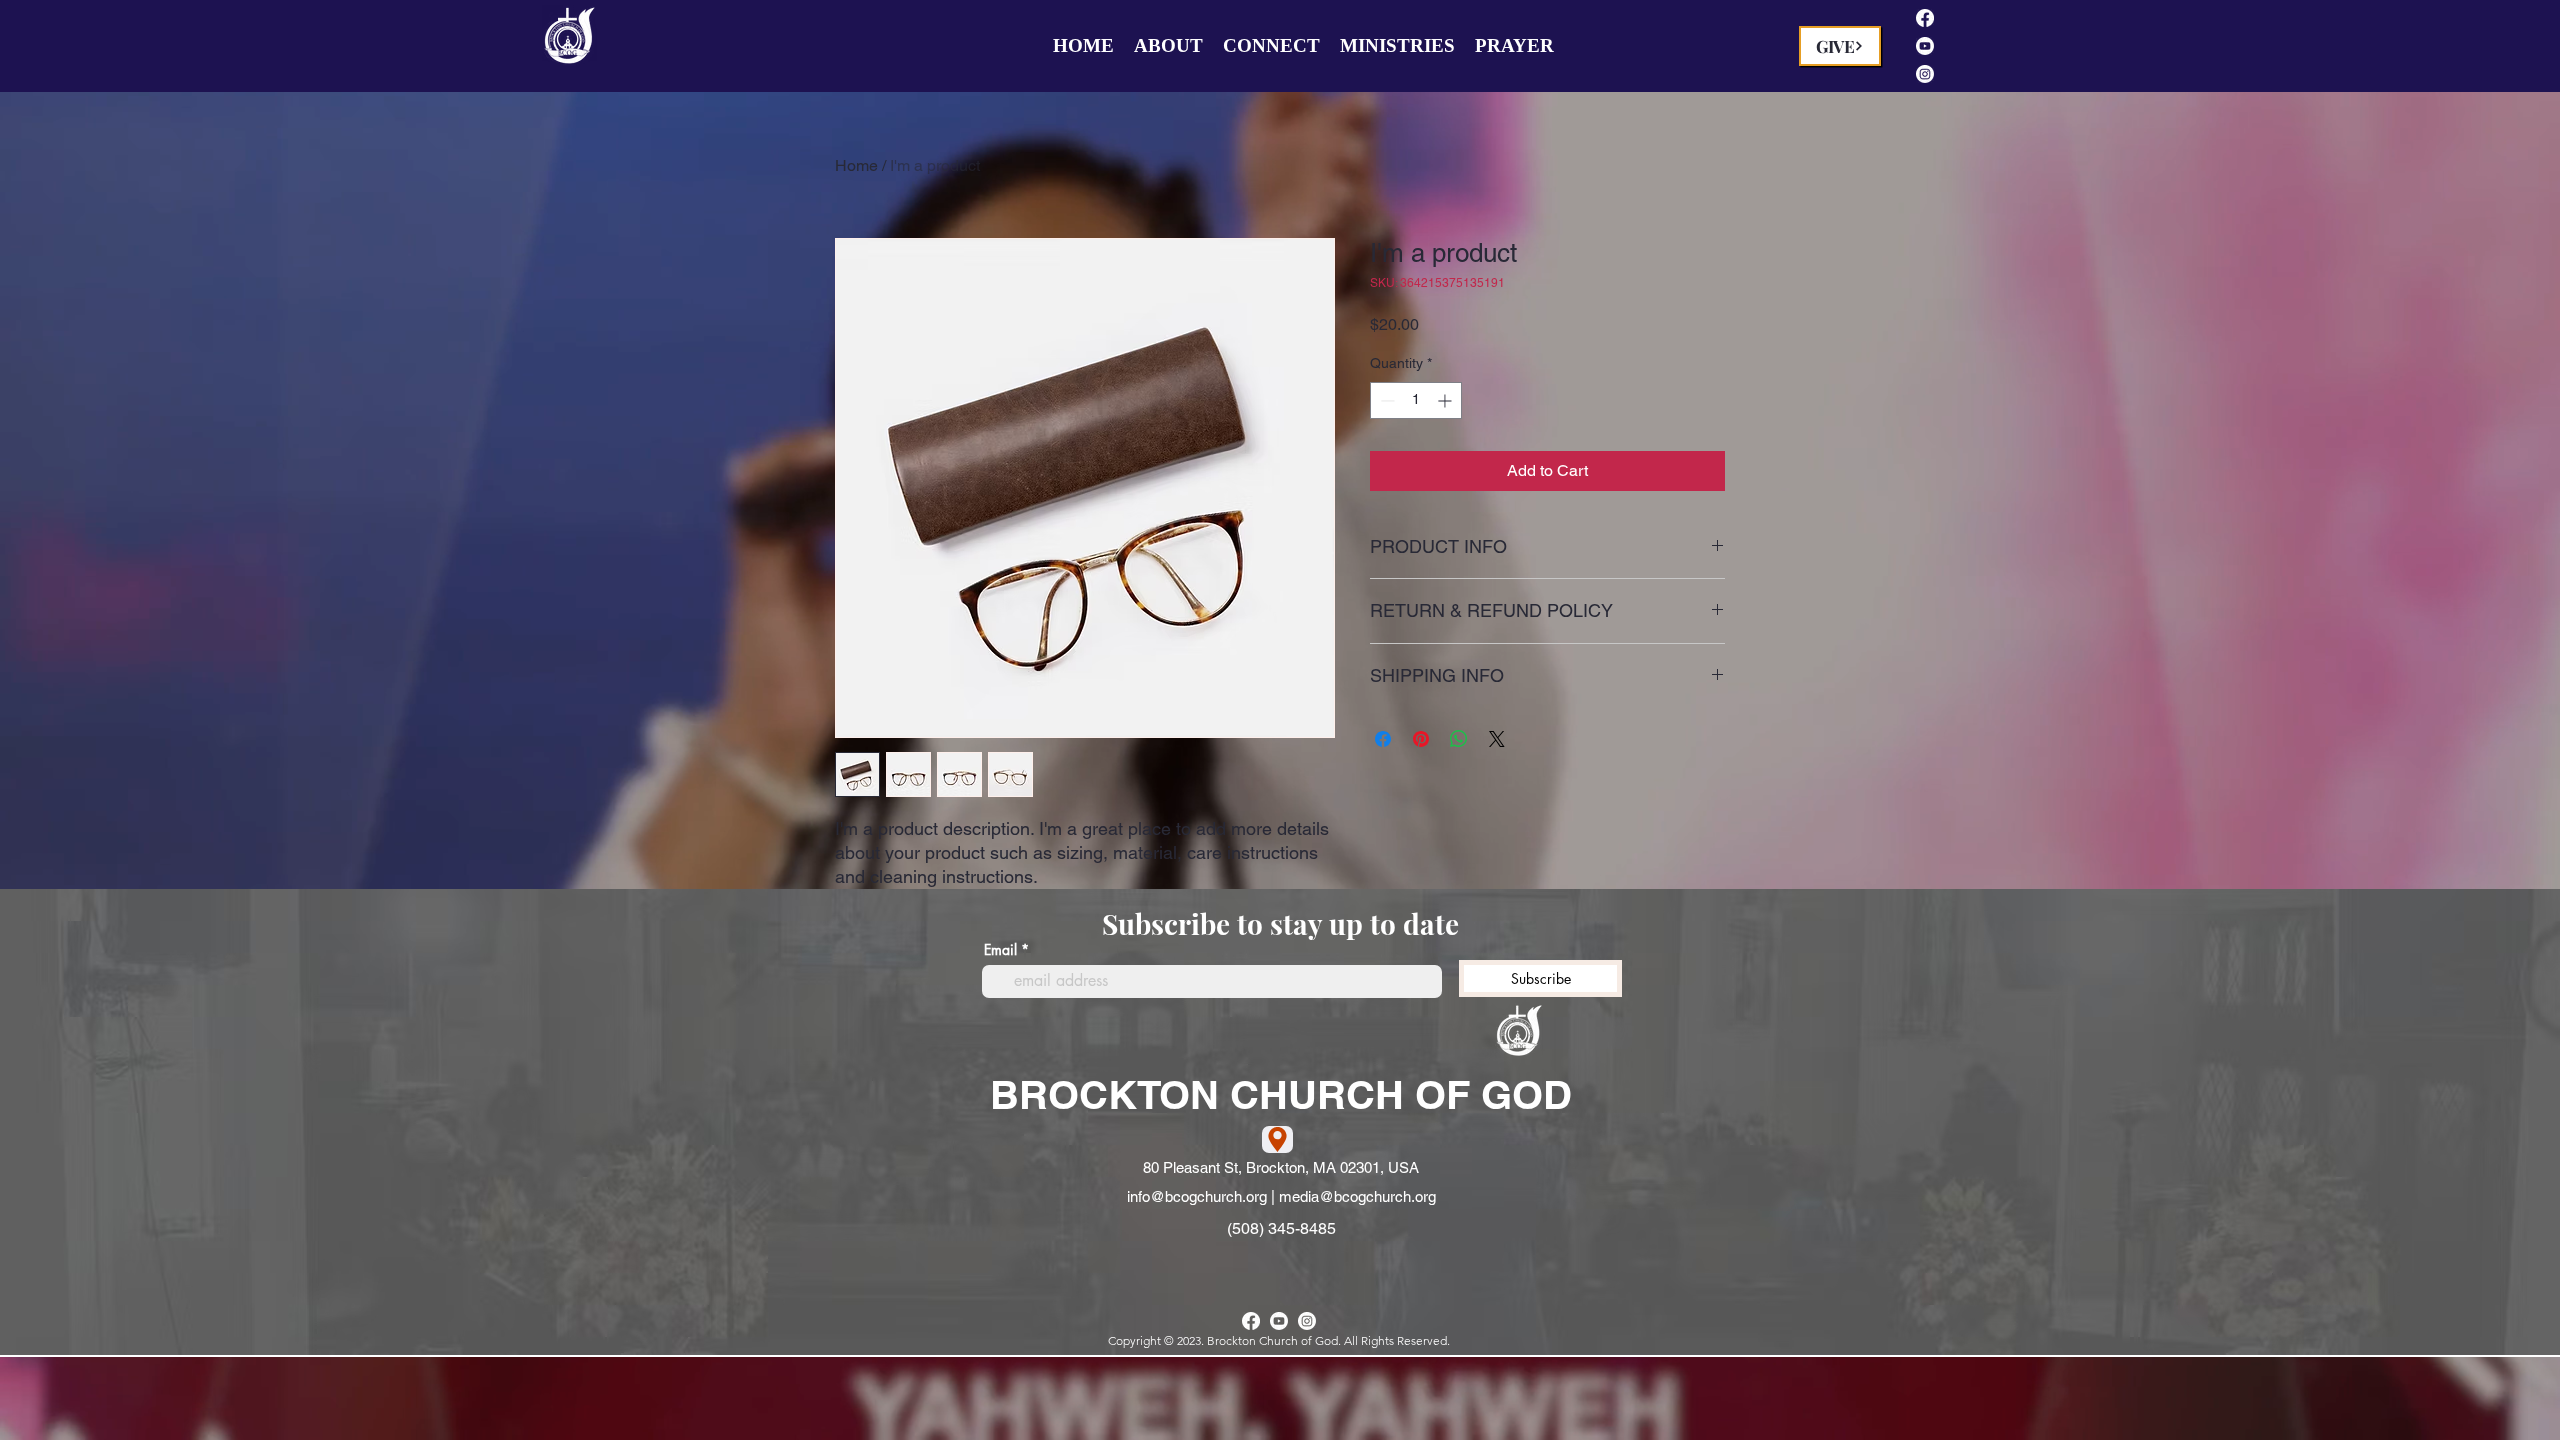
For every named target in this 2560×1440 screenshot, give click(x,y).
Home (856, 165)
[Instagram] (1925, 74)
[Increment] (1446, 400)
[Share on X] (1497, 739)
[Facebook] (1925, 18)
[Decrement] (1385, 400)
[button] (1168, 45)
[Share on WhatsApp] (1459, 739)
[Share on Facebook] (1383, 739)
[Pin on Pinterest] (1421, 739)
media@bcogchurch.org (1357, 1196)
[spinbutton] (1416, 400)
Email (1000, 950)
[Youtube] (1925, 46)
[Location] (1277, 1139)
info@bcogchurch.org (1197, 1196)
